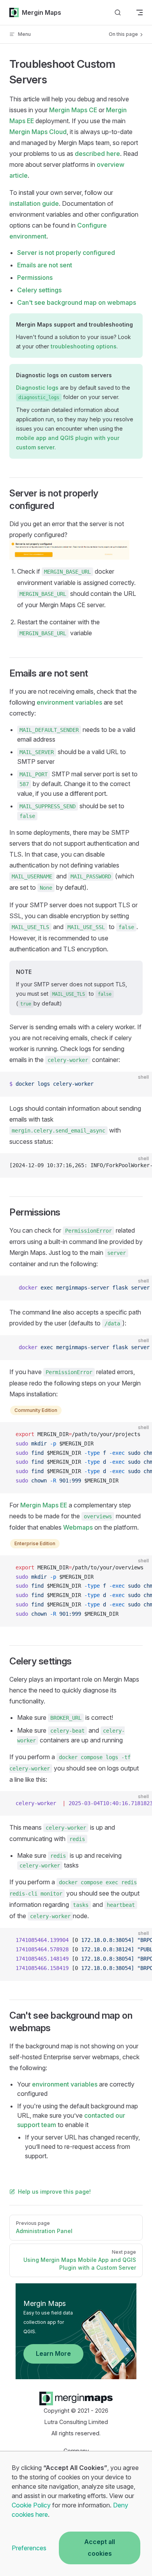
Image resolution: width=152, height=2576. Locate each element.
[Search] (118, 13)
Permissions (35, 277)
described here (97, 154)
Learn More (53, 2353)
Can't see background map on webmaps (77, 302)
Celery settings (39, 290)
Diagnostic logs (37, 388)
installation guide (34, 203)
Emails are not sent (45, 265)
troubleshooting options (84, 346)
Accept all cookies (100, 2548)
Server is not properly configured (66, 253)
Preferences (29, 2548)
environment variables (69, 702)
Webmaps (78, 1527)
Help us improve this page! (54, 2192)
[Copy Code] (140, 1084)
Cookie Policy (31, 2505)
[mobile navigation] (140, 12)
